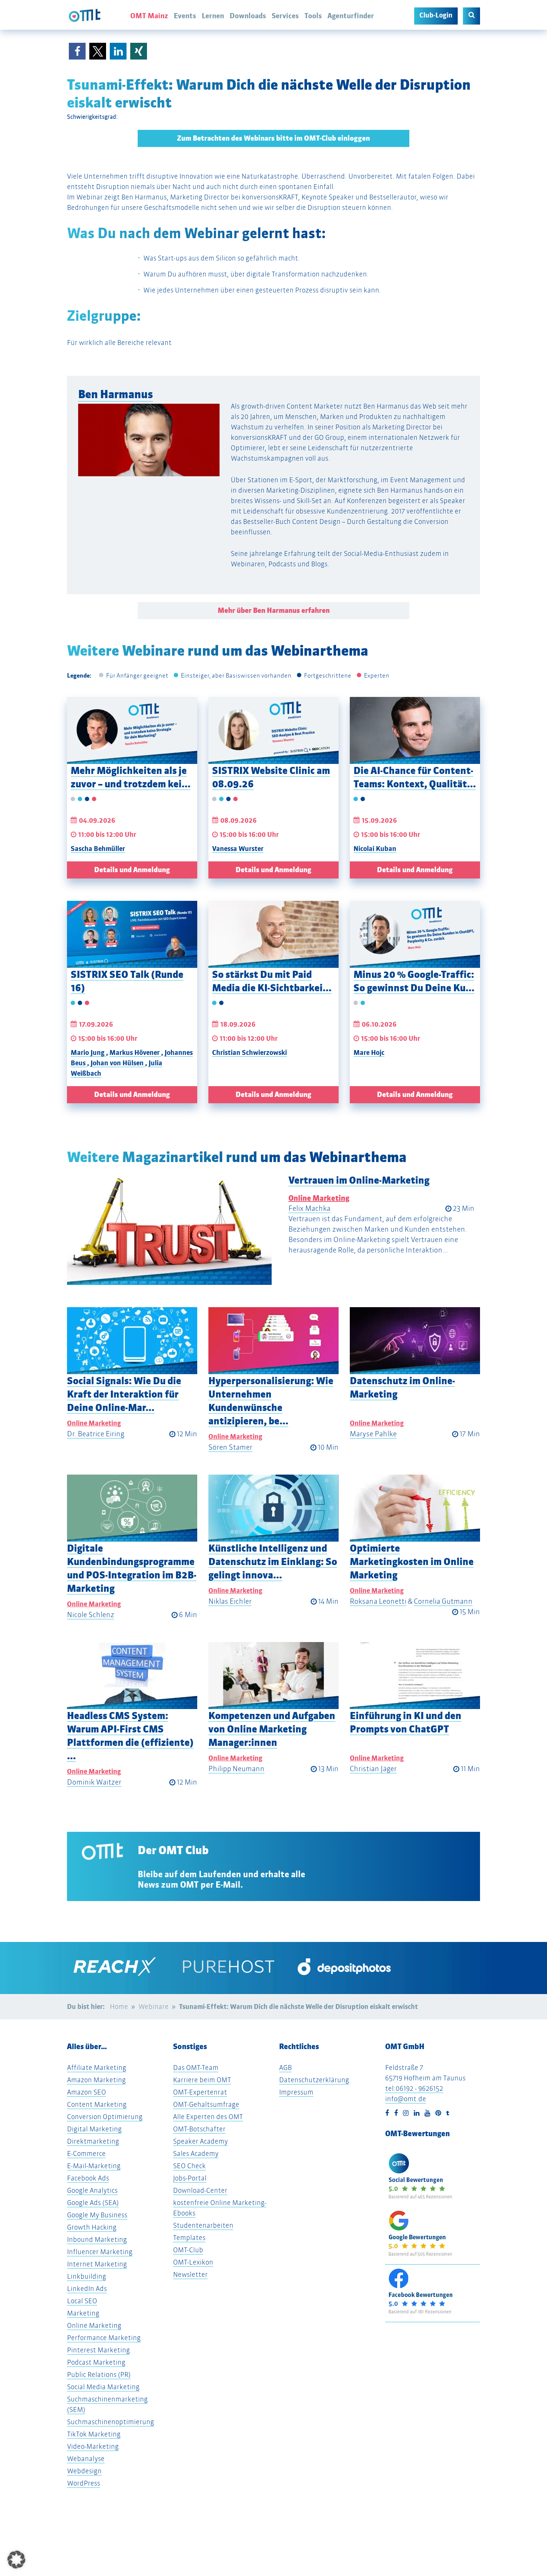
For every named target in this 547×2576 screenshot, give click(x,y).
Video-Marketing (93, 2446)
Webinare (153, 2007)
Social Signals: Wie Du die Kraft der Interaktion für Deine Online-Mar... (124, 1394)
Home (119, 2007)
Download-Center (200, 2190)
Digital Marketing (94, 2129)
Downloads (248, 16)
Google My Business (97, 2215)
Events (185, 16)
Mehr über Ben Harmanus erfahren (274, 610)
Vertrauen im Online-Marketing (359, 1180)
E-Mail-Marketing (94, 2166)
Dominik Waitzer (94, 1782)
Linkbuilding (87, 2276)
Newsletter (190, 2274)
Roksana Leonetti (378, 1601)
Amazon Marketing (96, 2080)
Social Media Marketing (103, 2387)
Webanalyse (86, 2459)
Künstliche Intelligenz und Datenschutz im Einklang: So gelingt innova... (273, 1561)
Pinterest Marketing (98, 2350)
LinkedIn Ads (87, 2289)
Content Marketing (97, 2104)
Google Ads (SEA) (93, 2203)
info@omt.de (406, 2099)
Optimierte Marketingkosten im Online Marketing (412, 1561)
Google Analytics (92, 2190)
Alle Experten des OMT (208, 2117)
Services (285, 16)
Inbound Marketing (97, 2239)
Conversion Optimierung (105, 2117)
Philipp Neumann (236, 1769)
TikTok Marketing (94, 2434)
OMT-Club (188, 2250)
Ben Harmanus (116, 394)
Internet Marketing (97, 2264)
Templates (189, 2238)
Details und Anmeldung (132, 870)
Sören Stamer (230, 1447)
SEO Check (189, 2166)
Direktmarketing (93, 2141)
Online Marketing (319, 1198)
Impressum (296, 2092)
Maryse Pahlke (373, 1434)
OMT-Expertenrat (200, 2092)
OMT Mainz (149, 16)
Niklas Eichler (230, 1601)
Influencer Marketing (100, 2252)
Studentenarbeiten (203, 2225)
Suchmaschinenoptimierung (111, 2422)
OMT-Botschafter (199, 2129)
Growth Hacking (92, 2227)
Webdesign (84, 2471)
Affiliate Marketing (97, 2068)
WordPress (84, 2483)
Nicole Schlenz (91, 1615)
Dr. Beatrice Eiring (96, 1434)
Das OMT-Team (196, 2068)
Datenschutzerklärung (314, 2080)
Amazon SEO (87, 2092)
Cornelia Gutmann (443, 1601)
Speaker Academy (200, 2141)
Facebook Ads (88, 2178)
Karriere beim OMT (202, 2080)
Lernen (213, 16)
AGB (285, 2068)
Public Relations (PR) (99, 2375)
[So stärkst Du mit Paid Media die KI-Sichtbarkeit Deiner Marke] (273, 934)
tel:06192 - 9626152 (414, 2088)
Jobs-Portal (190, 2178)
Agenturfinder (351, 16)
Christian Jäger (373, 1769)
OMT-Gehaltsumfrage (206, 2104)
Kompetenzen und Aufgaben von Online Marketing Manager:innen (272, 1729)
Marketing (83, 2313)
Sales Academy (196, 2153)
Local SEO (82, 2301)
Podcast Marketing (96, 2362)
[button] (77, 51)
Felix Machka (309, 1208)
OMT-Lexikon (193, 2262)
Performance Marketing (104, 2338)
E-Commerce (86, 2153)
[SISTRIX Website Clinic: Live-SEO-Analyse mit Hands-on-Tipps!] (273, 730)
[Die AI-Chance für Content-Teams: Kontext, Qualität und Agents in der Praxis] (415, 730)
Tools (313, 16)
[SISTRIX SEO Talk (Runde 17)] (132, 934)
